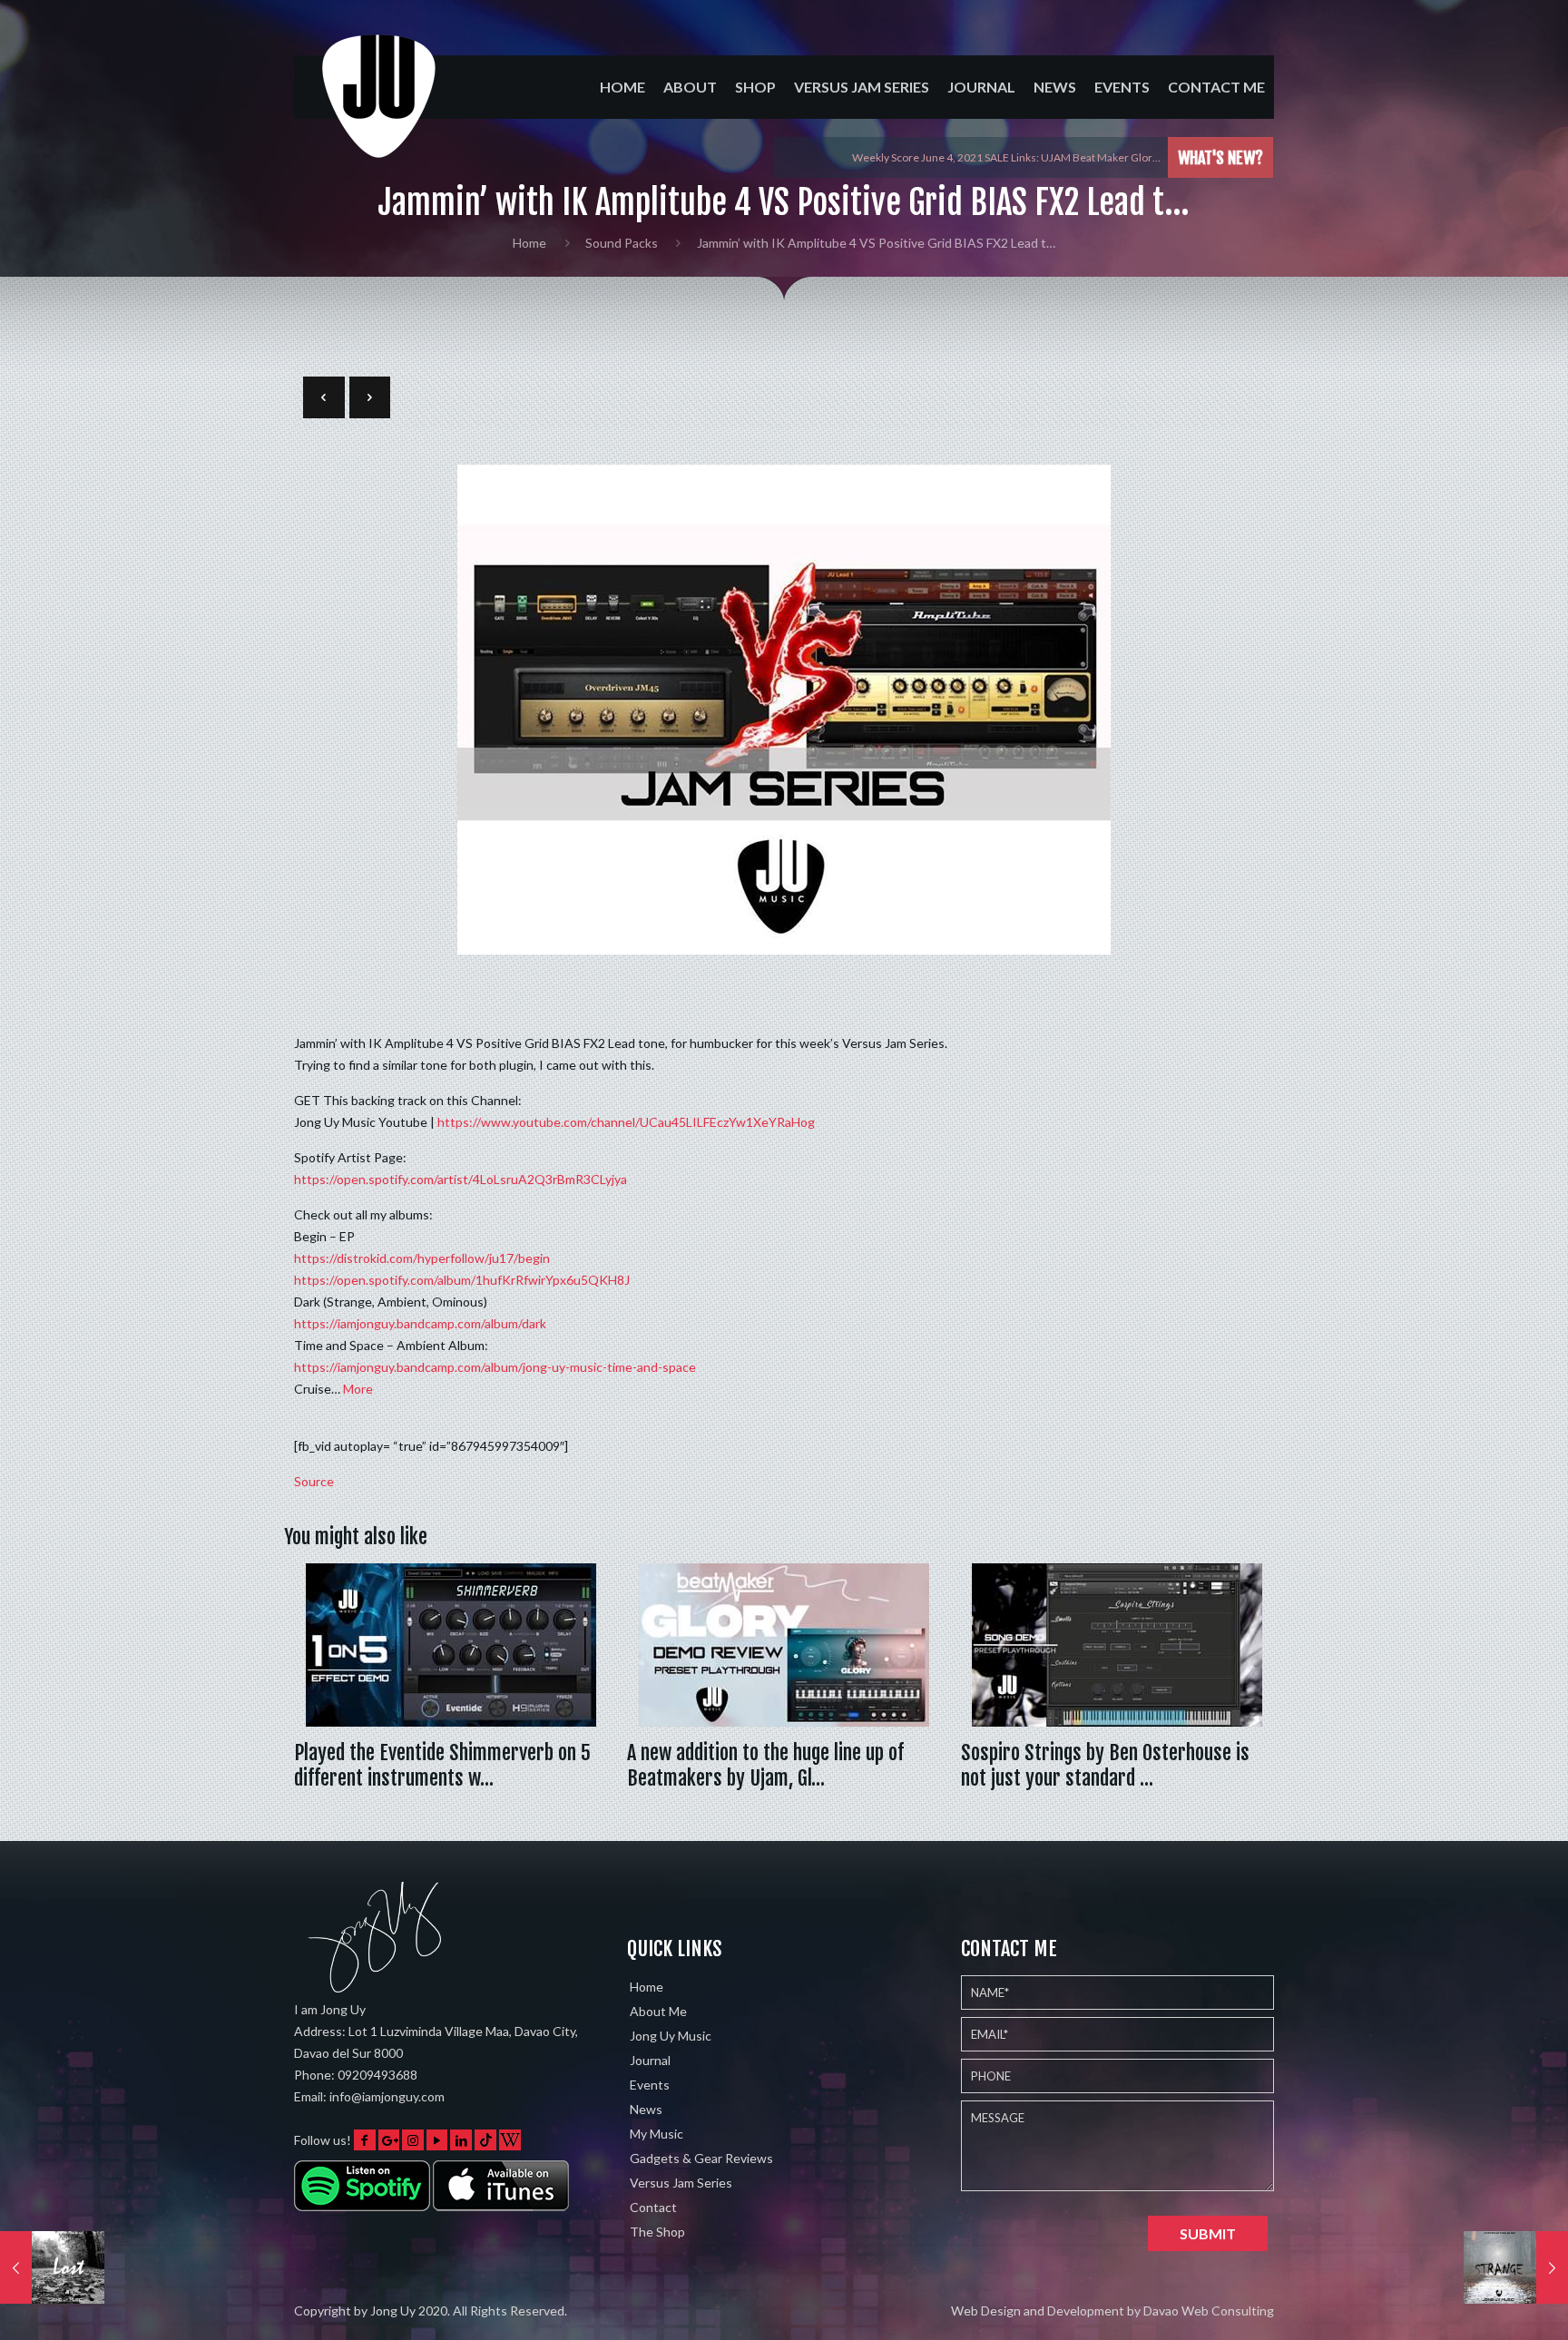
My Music (657, 2134)
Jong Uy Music (671, 2036)
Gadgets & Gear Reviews (701, 2158)
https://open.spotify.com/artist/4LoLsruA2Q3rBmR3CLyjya (461, 1179)
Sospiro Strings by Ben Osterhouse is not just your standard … (1105, 1765)
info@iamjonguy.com (387, 2096)
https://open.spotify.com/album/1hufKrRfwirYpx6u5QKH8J (462, 1280)
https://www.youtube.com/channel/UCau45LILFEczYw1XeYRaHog (626, 1122)
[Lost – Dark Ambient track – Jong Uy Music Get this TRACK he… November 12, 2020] (52, 2267)
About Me (658, 2011)
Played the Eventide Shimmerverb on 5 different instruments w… (442, 1765)
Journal (650, 2060)
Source (314, 1481)
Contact (653, 2207)
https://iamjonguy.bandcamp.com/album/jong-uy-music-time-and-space (495, 1367)
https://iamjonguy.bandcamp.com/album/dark (420, 1323)
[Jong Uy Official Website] (380, 112)
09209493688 (377, 2075)
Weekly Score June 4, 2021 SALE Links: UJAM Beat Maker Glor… (1006, 157)
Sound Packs (622, 243)
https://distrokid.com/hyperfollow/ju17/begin (422, 1258)
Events (650, 2085)
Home (529, 243)
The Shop (657, 2232)
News (646, 2109)
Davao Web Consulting (1209, 2311)
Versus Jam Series (681, 2183)
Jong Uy (393, 2311)
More (358, 1389)
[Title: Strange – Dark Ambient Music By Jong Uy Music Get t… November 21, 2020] (1516, 2267)
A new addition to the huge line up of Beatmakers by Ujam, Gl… (765, 1765)
